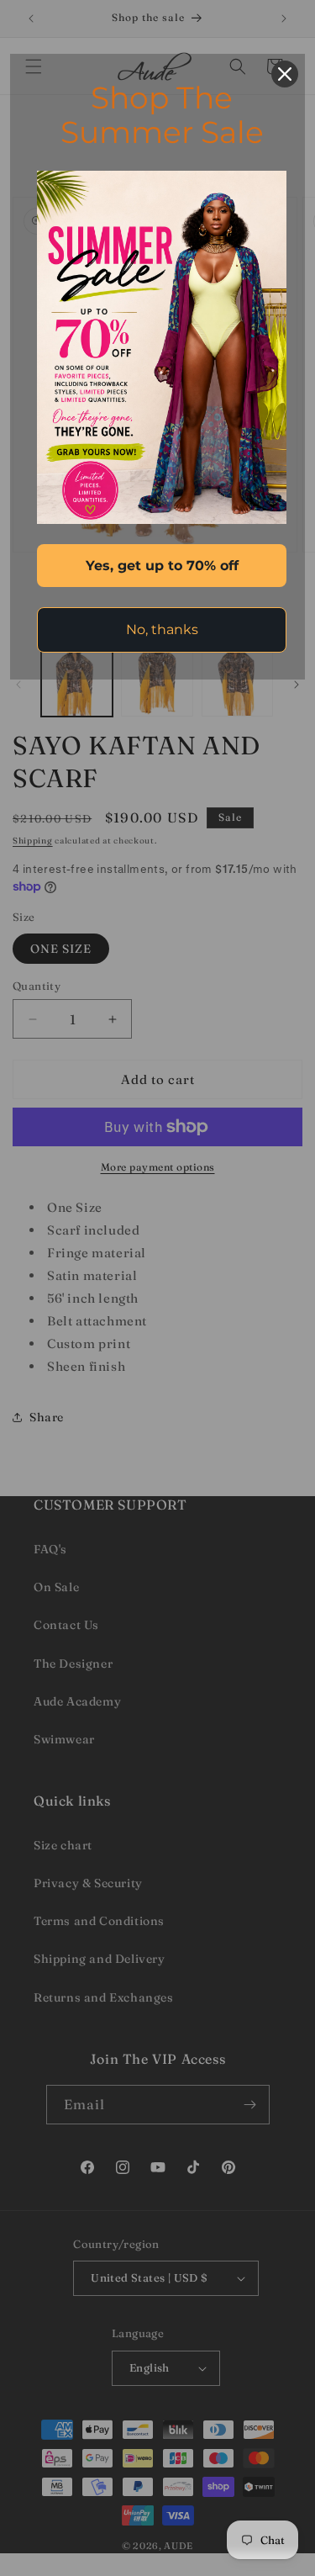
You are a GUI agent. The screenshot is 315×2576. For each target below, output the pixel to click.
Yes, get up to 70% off (162, 566)
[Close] (285, 74)
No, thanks (162, 629)
